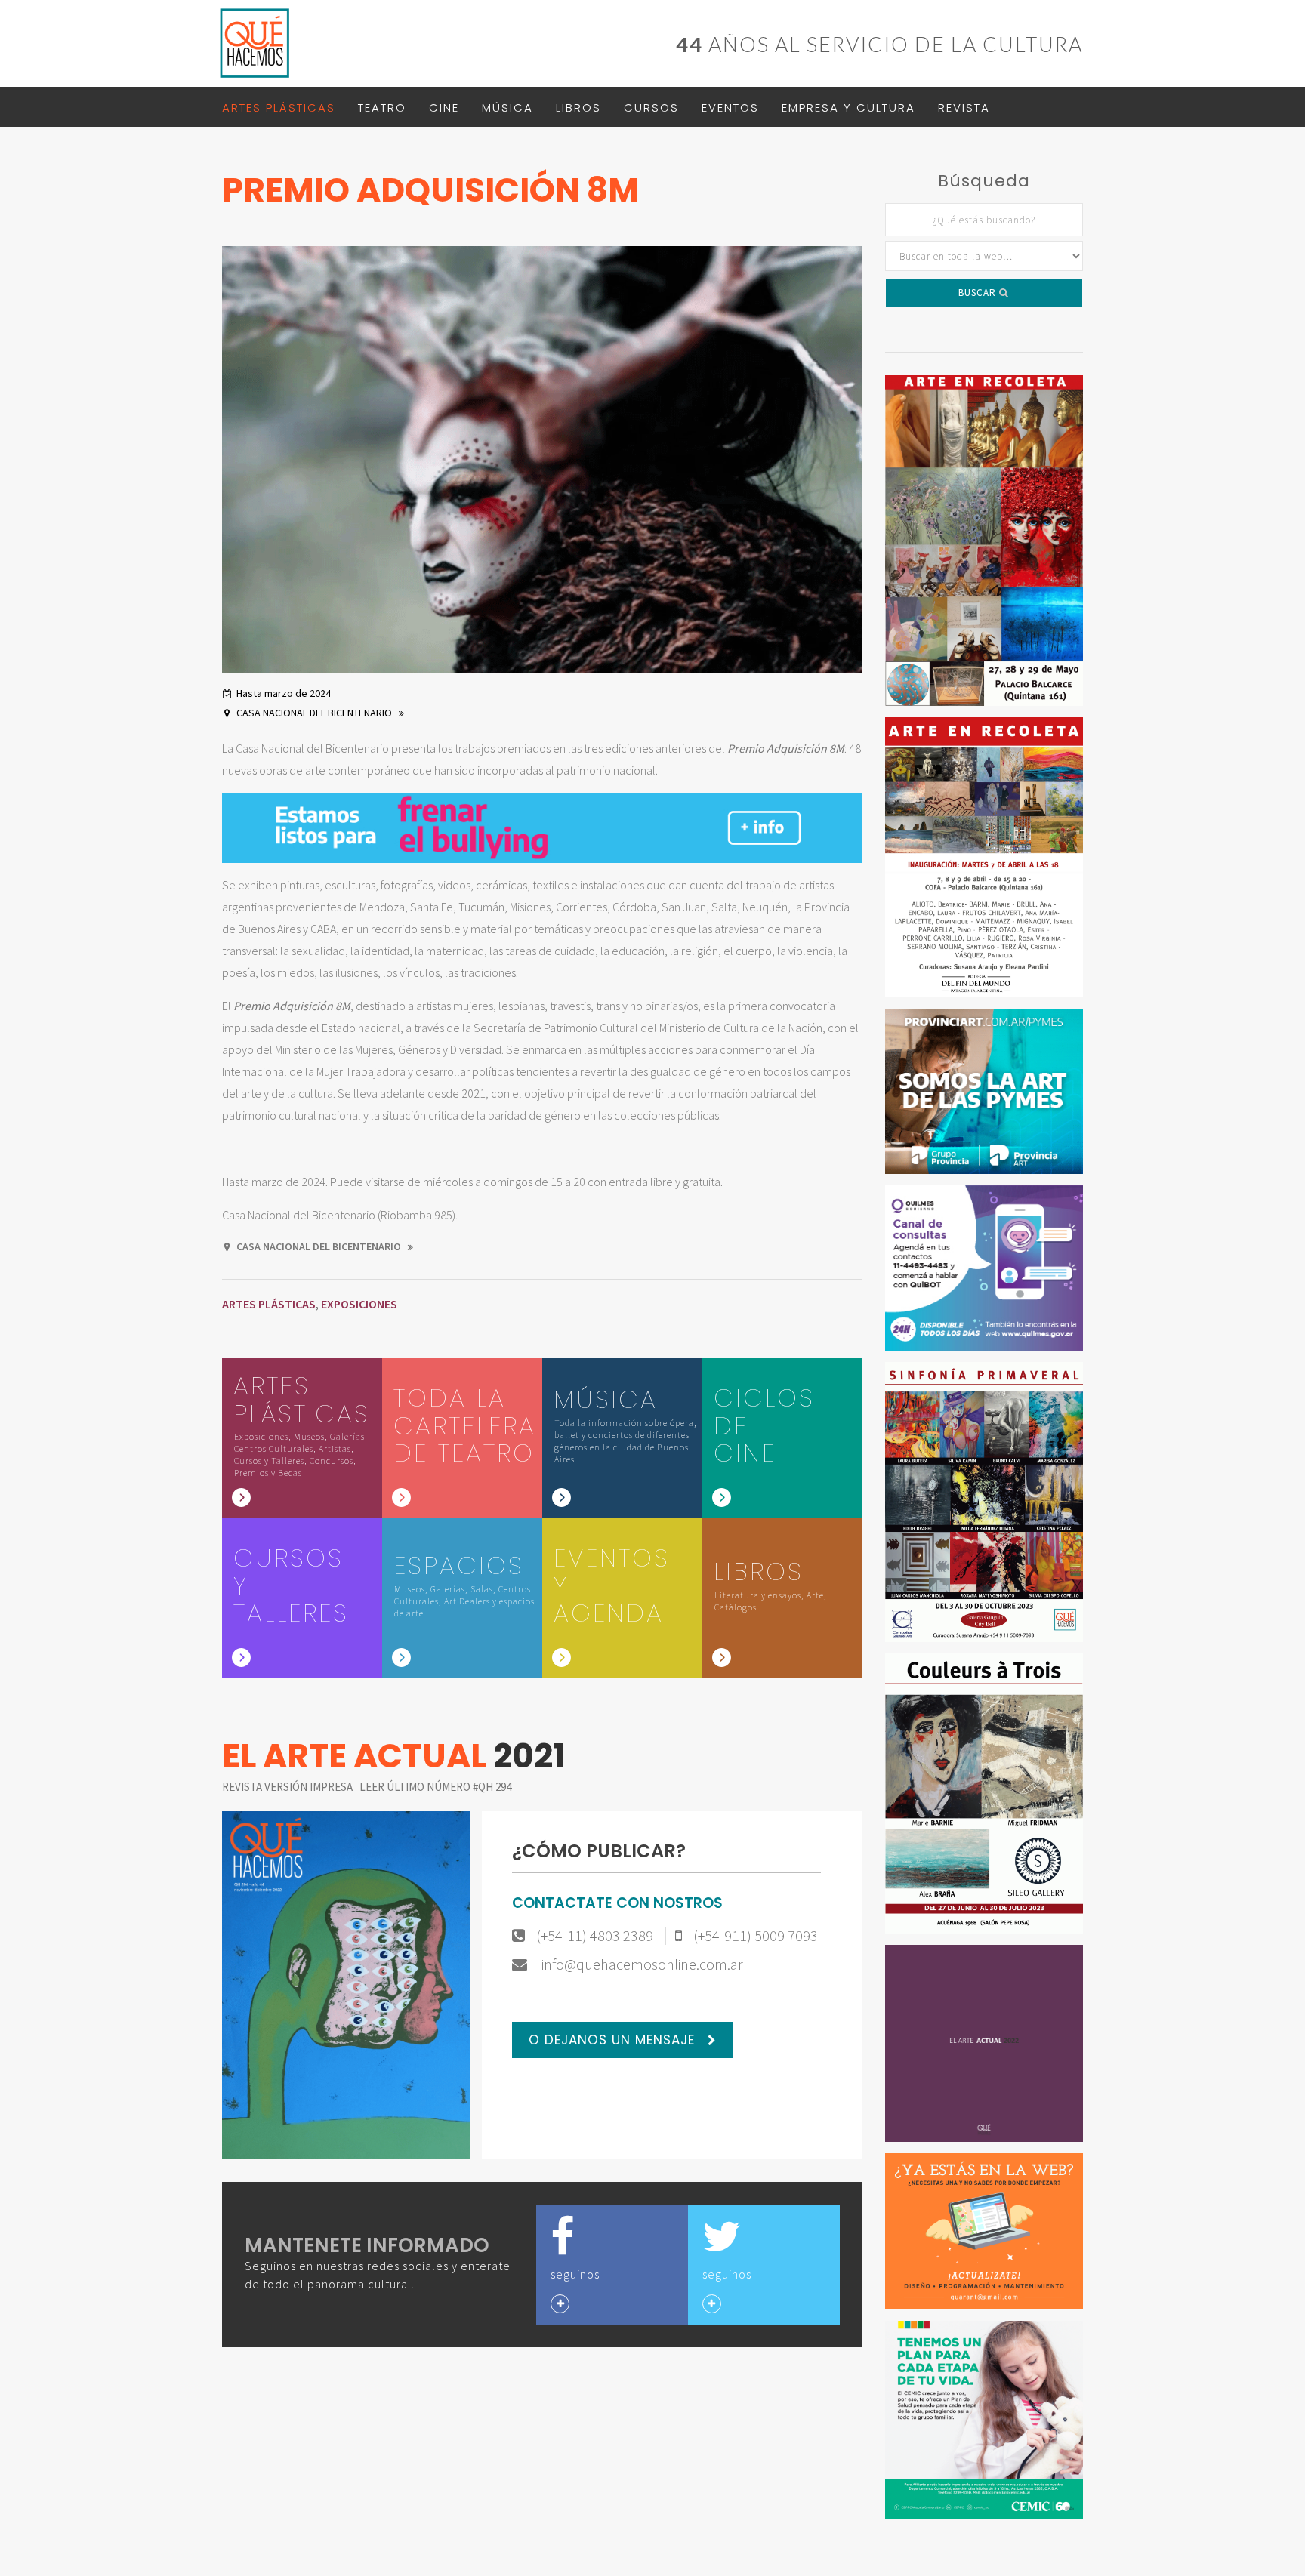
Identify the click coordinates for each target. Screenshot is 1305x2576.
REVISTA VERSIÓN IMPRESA (288, 1787)
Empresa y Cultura (848, 108)
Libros (578, 108)
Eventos (730, 108)
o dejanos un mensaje (614, 2040)
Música (507, 108)
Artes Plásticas (279, 108)
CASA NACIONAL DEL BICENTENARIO (315, 713)
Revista (964, 108)
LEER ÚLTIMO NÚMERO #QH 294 (435, 1787)
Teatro (382, 108)
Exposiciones (359, 1304)
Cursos (651, 108)
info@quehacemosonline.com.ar (641, 1964)
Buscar (979, 293)
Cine (444, 108)
